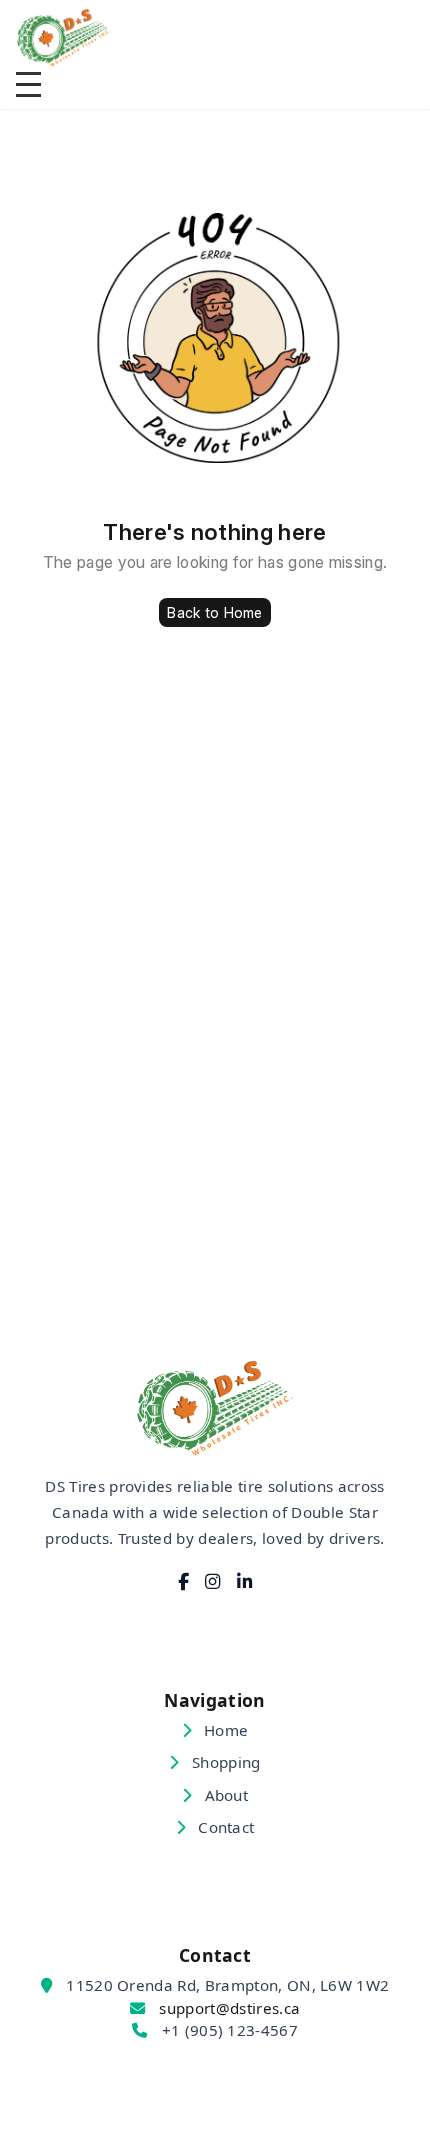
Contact (224, 1827)
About (224, 1795)
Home (224, 1730)
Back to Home (214, 612)
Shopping (224, 1762)
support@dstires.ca (229, 2008)
